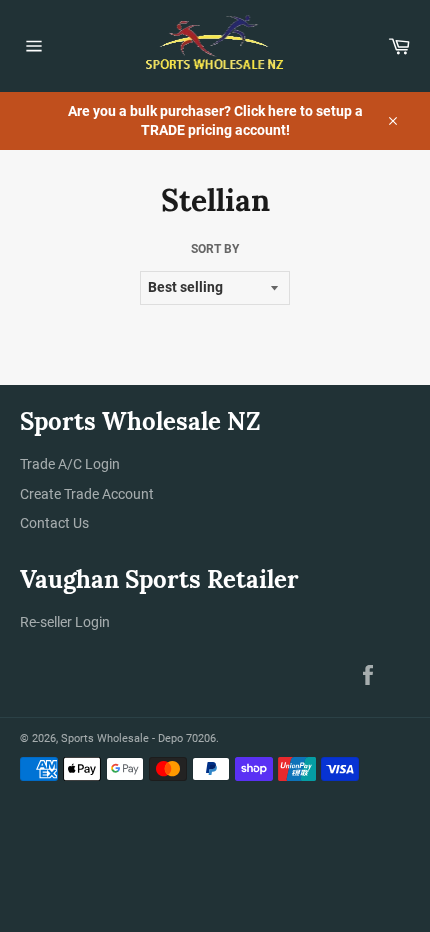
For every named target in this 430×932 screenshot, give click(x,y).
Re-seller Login (65, 622)
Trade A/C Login (70, 464)
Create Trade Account (87, 494)
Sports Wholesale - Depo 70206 (138, 738)
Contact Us (54, 523)
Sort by (215, 249)
